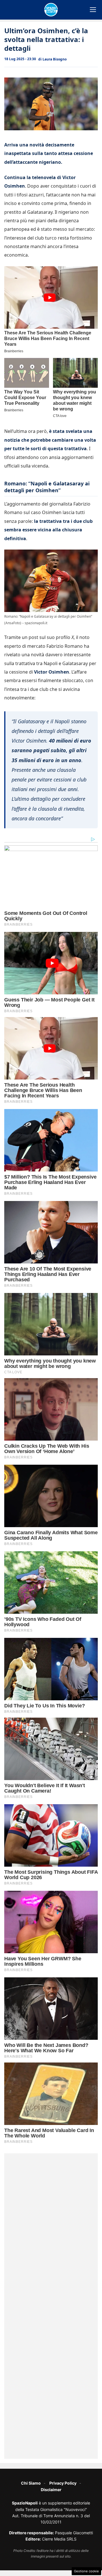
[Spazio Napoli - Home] (51, 10)
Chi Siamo (31, 2483)
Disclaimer (51, 2490)
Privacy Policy (63, 2483)
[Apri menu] (93, 10)
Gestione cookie (86, 2571)
